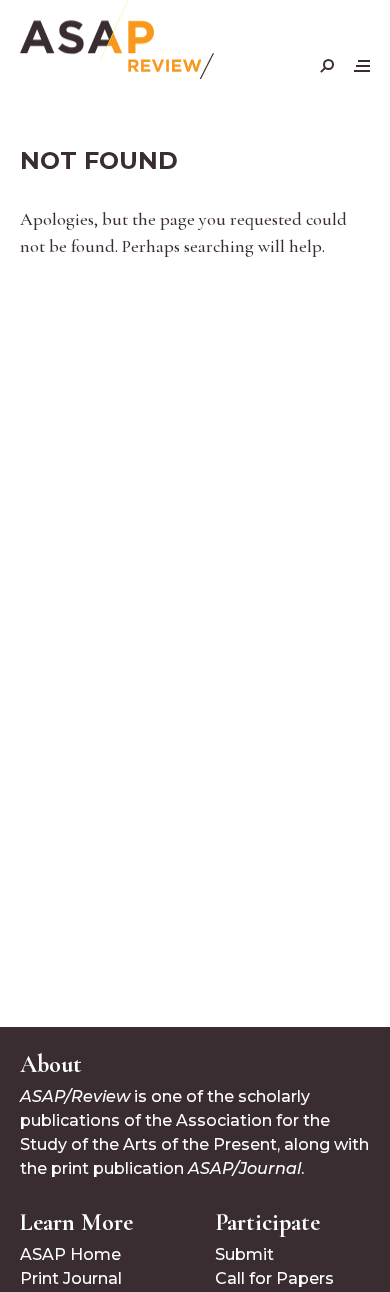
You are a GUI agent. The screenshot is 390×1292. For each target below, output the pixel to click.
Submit (244, 1254)
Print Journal (71, 1278)
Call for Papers (274, 1278)
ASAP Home (70, 1254)
